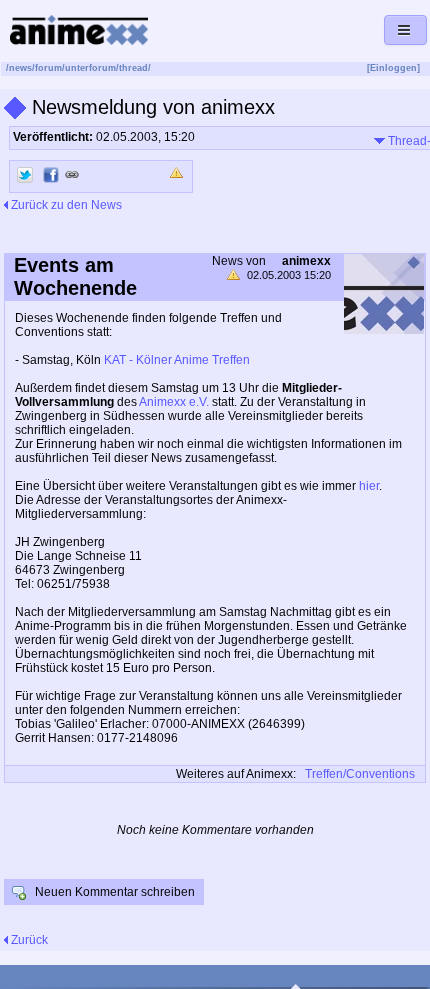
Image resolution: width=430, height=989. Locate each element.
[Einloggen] (393, 68)
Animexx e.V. (174, 402)
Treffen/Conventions (360, 774)
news (20, 68)
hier (369, 486)
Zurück (28, 940)
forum (48, 68)
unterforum (90, 68)
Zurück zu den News (65, 205)
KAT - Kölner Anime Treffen (177, 360)
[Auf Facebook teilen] (51, 175)
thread (133, 68)
